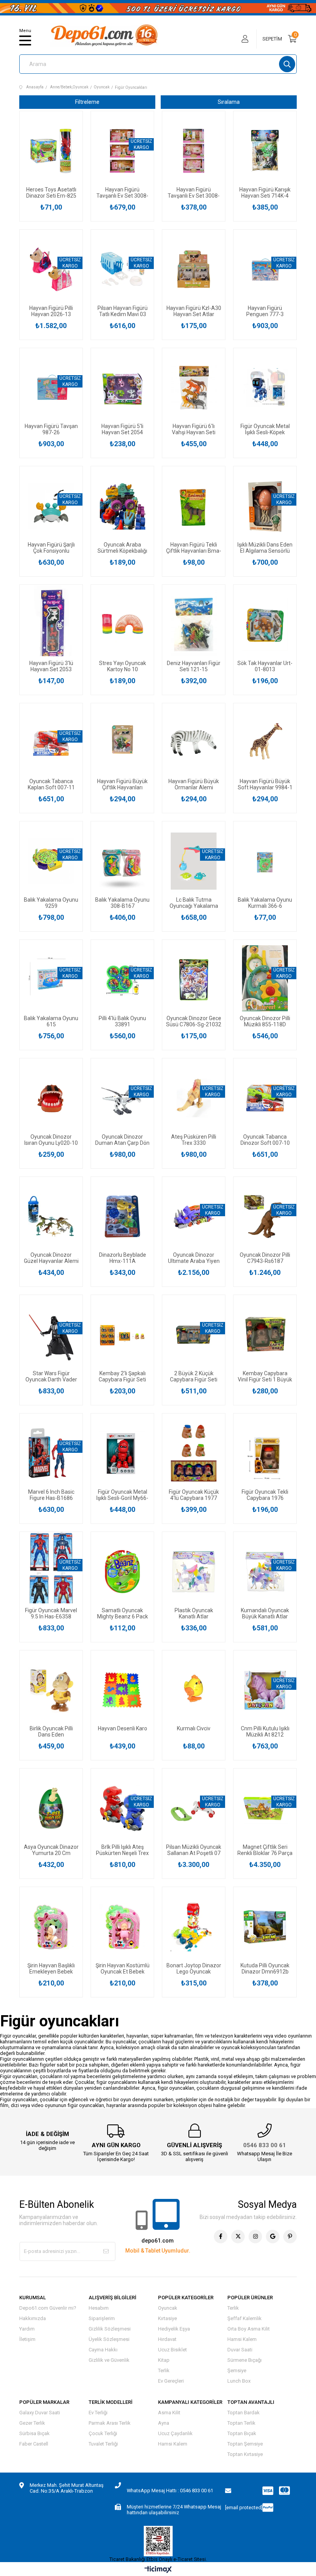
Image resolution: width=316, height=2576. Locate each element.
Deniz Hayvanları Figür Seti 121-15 (194, 666)
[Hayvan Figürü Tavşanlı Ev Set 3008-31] (122, 151)
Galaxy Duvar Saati (40, 2413)
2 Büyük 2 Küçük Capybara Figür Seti (194, 1376)
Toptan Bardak (244, 2413)
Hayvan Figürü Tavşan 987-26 (51, 429)
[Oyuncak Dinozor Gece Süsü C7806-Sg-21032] (194, 980)
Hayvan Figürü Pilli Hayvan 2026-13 (51, 311)
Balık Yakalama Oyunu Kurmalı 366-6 (265, 903)
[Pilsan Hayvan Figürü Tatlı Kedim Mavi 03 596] (122, 269)
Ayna (164, 2423)
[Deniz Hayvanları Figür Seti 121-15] (194, 625)
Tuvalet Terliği (103, 2444)
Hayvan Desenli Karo (123, 1728)
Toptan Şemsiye (245, 2444)
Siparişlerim (102, 2318)
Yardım (27, 2329)
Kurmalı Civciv (194, 1728)
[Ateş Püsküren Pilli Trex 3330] (194, 1098)
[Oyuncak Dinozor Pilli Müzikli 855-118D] (265, 980)
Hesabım (99, 2308)
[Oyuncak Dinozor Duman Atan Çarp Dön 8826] (122, 1098)
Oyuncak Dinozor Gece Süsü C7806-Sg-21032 (194, 1021)
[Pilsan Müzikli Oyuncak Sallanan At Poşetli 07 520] (194, 1808)
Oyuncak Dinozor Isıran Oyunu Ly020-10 (51, 1140)
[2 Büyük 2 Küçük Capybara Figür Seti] (194, 1335)
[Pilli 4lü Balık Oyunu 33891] (122, 980)
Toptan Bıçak (242, 2433)
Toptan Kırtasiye (245, 2454)
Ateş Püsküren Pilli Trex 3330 (194, 1140)
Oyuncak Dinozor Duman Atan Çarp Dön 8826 (122, 1140)
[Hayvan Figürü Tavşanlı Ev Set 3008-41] (194, 151)
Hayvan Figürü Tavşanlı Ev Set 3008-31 (122, 193)
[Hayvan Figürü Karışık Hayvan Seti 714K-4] (265, 151)
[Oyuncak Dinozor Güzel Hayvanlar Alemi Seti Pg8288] (51, 1217)
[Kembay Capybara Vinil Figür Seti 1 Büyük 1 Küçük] (265, 1335)
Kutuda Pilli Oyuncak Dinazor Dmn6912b (265, 1968)
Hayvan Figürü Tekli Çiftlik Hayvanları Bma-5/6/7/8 (194, 548)
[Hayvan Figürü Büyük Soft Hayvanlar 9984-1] (265, 743)
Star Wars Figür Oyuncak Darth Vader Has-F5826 (51, 1376)
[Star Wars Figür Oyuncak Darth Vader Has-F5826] (51, 1335)
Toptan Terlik (241, 2423)
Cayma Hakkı (103, 2350)
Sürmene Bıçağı (245, 2360)
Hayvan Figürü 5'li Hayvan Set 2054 (122, 429)
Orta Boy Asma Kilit (249, 2329)
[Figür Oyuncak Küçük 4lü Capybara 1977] (194, 1453)
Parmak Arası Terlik (110, 2423)
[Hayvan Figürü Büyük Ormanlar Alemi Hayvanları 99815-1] (194, 743)
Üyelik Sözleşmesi (109, 2339)
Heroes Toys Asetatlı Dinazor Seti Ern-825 (51, 193)
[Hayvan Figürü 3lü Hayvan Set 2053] (51, 625)
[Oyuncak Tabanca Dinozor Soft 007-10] (265, 1098)
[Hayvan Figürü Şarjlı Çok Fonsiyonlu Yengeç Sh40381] (51, 506)
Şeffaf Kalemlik (245, 2318)
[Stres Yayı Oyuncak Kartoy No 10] (122, 625)
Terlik (164, 2370)
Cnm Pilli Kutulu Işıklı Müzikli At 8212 (265, 1731)
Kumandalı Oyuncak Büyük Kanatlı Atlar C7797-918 (265, 1613)
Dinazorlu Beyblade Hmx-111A (123, 1258)
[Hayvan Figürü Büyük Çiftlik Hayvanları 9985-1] (122, 743)
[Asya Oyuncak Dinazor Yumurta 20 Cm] (51, 1808)
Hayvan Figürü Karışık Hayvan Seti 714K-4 (265, 193)
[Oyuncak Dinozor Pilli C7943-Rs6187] (265, 1217)
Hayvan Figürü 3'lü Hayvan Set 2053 (51, 666)
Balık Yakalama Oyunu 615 (51, 1021)
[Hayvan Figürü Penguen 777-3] (265, 269)
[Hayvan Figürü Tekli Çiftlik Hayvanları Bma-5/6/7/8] (194, 506)
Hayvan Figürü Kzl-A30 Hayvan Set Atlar (194, 311)
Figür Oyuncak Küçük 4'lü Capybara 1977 (194, 1495)
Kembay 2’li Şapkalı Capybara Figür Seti (122, 1376)
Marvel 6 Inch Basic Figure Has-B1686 (51, 1495)
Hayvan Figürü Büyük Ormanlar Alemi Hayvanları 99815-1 (194, 784)
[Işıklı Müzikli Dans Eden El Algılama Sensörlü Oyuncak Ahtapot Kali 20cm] (265, 506)
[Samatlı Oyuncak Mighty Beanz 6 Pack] (122, 1572)
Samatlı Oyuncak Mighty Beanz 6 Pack (123, 1613)
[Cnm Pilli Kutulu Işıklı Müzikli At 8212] (265, 1690)
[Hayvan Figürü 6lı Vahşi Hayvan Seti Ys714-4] (194, 388)
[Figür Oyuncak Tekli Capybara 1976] (265, 1453)
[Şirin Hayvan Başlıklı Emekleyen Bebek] (51, 1927)
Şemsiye (237, 2370)
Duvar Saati (240, 2350)
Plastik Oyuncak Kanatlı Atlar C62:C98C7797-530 (194, 1613)
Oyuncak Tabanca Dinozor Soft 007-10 (265, 1140)
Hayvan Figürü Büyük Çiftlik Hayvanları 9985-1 (122, 784)
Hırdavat (167, 2339)
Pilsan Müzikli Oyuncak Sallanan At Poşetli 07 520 (194, 1850)
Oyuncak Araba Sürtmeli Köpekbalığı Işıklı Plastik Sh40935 (122, 548)
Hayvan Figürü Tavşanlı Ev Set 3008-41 (194, 193)
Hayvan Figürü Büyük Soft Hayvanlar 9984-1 (265, 784)
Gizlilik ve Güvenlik (109, 2360)
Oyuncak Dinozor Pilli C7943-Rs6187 (265, 1258)
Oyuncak (168, 2308)
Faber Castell (34, 2444)
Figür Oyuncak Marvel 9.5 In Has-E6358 (51, 1613)
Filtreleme (87, 102)
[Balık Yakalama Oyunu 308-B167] (122, 861)
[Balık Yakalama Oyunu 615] (51, 980)
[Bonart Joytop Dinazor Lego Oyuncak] (194, 1927)
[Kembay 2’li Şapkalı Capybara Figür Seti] (122, 1335)
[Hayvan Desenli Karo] (122, 1690)
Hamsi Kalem (242, 2339)
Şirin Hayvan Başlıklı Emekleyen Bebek (51, 1968)
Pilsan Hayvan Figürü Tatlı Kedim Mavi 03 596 (123, 311)
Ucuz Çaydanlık (175, 2433)
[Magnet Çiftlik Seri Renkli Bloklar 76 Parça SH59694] (265, 1808)
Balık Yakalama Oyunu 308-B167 (122, 903)
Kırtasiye (167, 2318)
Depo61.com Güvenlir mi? (48, 2308)
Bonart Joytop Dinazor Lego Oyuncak (194, 1968)
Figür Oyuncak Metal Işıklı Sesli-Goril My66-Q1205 (122, 1495)
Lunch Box (239, 2381)
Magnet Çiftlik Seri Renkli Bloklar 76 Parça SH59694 (265, 1850)
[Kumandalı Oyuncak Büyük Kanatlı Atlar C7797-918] (265, 1572)
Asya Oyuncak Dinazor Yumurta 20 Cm (51, 1850)
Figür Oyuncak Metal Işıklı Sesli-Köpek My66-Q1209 (265, 429)
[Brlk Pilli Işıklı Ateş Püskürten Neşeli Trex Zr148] (122, 1808)
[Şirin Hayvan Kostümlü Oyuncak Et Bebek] (122, 1927)
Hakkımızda (33, 2318)
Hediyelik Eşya (174, 2329)
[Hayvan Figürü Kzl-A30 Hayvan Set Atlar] (194, 269)
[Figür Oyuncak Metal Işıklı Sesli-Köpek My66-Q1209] (265, 388)
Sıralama (229, 102)
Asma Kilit (169, 2413)
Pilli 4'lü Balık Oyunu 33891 (122, 1021)
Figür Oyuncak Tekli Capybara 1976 (265, 1495)
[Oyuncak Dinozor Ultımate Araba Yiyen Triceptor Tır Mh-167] (194, 1217)
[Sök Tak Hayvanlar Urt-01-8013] (265, 625)
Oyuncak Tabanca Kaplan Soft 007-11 (51, 784)
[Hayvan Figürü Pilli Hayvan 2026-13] (51, 269)
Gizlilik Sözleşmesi (110, 2329)
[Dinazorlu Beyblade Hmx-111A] (122, 1217)
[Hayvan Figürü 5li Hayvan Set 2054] (122, 388)
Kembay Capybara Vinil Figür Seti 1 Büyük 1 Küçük (265, 1376)
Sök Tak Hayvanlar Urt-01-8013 (265, 666)
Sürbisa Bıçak (34, 2433)
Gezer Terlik (32, 2423)
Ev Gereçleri (171, 2381)
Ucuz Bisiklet (172, 2350)
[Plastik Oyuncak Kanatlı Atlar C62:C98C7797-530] (194, 1572)
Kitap (164, 2360)
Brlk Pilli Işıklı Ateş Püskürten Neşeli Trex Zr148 (122, 1850)
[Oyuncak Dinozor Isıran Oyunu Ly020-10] (51, 1098)
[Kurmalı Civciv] (194, 1690)
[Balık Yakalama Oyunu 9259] (51, 861)
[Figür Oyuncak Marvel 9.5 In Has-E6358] (51, 1572)
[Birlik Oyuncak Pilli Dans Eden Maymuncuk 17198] (51, 1690)
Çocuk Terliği (103, 2433)
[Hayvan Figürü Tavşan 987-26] (51, 388)
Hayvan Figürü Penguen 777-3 (265, 311)
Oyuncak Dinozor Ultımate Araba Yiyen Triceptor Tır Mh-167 (194, 1258)
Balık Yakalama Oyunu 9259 (51, 903)
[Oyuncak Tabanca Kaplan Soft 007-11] (51, 743)
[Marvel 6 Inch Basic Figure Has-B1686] (51, 1453)
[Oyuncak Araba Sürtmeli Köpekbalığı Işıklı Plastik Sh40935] (122, 506)
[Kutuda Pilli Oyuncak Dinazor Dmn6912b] (265, 1927)
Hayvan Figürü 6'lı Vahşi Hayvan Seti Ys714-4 (194, 429)
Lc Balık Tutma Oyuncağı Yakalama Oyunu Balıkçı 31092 (194, 903)
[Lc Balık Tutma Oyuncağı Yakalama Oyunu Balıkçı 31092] (194, 861)
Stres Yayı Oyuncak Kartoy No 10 (123, 666)
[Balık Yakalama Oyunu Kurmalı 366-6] (265, 861)
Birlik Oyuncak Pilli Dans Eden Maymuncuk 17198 (51, 1731)
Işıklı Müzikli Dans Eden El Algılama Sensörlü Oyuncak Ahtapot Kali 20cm (265, 548)
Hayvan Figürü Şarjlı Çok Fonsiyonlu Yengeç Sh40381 (51, 548)
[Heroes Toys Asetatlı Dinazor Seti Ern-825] (51, 151)
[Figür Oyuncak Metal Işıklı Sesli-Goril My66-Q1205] (122, 1453)
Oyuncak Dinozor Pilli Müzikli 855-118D (265, 1021)
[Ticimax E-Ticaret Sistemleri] (158, 2570)
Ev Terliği (98, 2413)
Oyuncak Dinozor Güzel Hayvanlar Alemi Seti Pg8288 (51, 1258)
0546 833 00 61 (265, 2145)
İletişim (27, 2339)
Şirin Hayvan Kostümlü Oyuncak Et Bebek (123, 1968)
